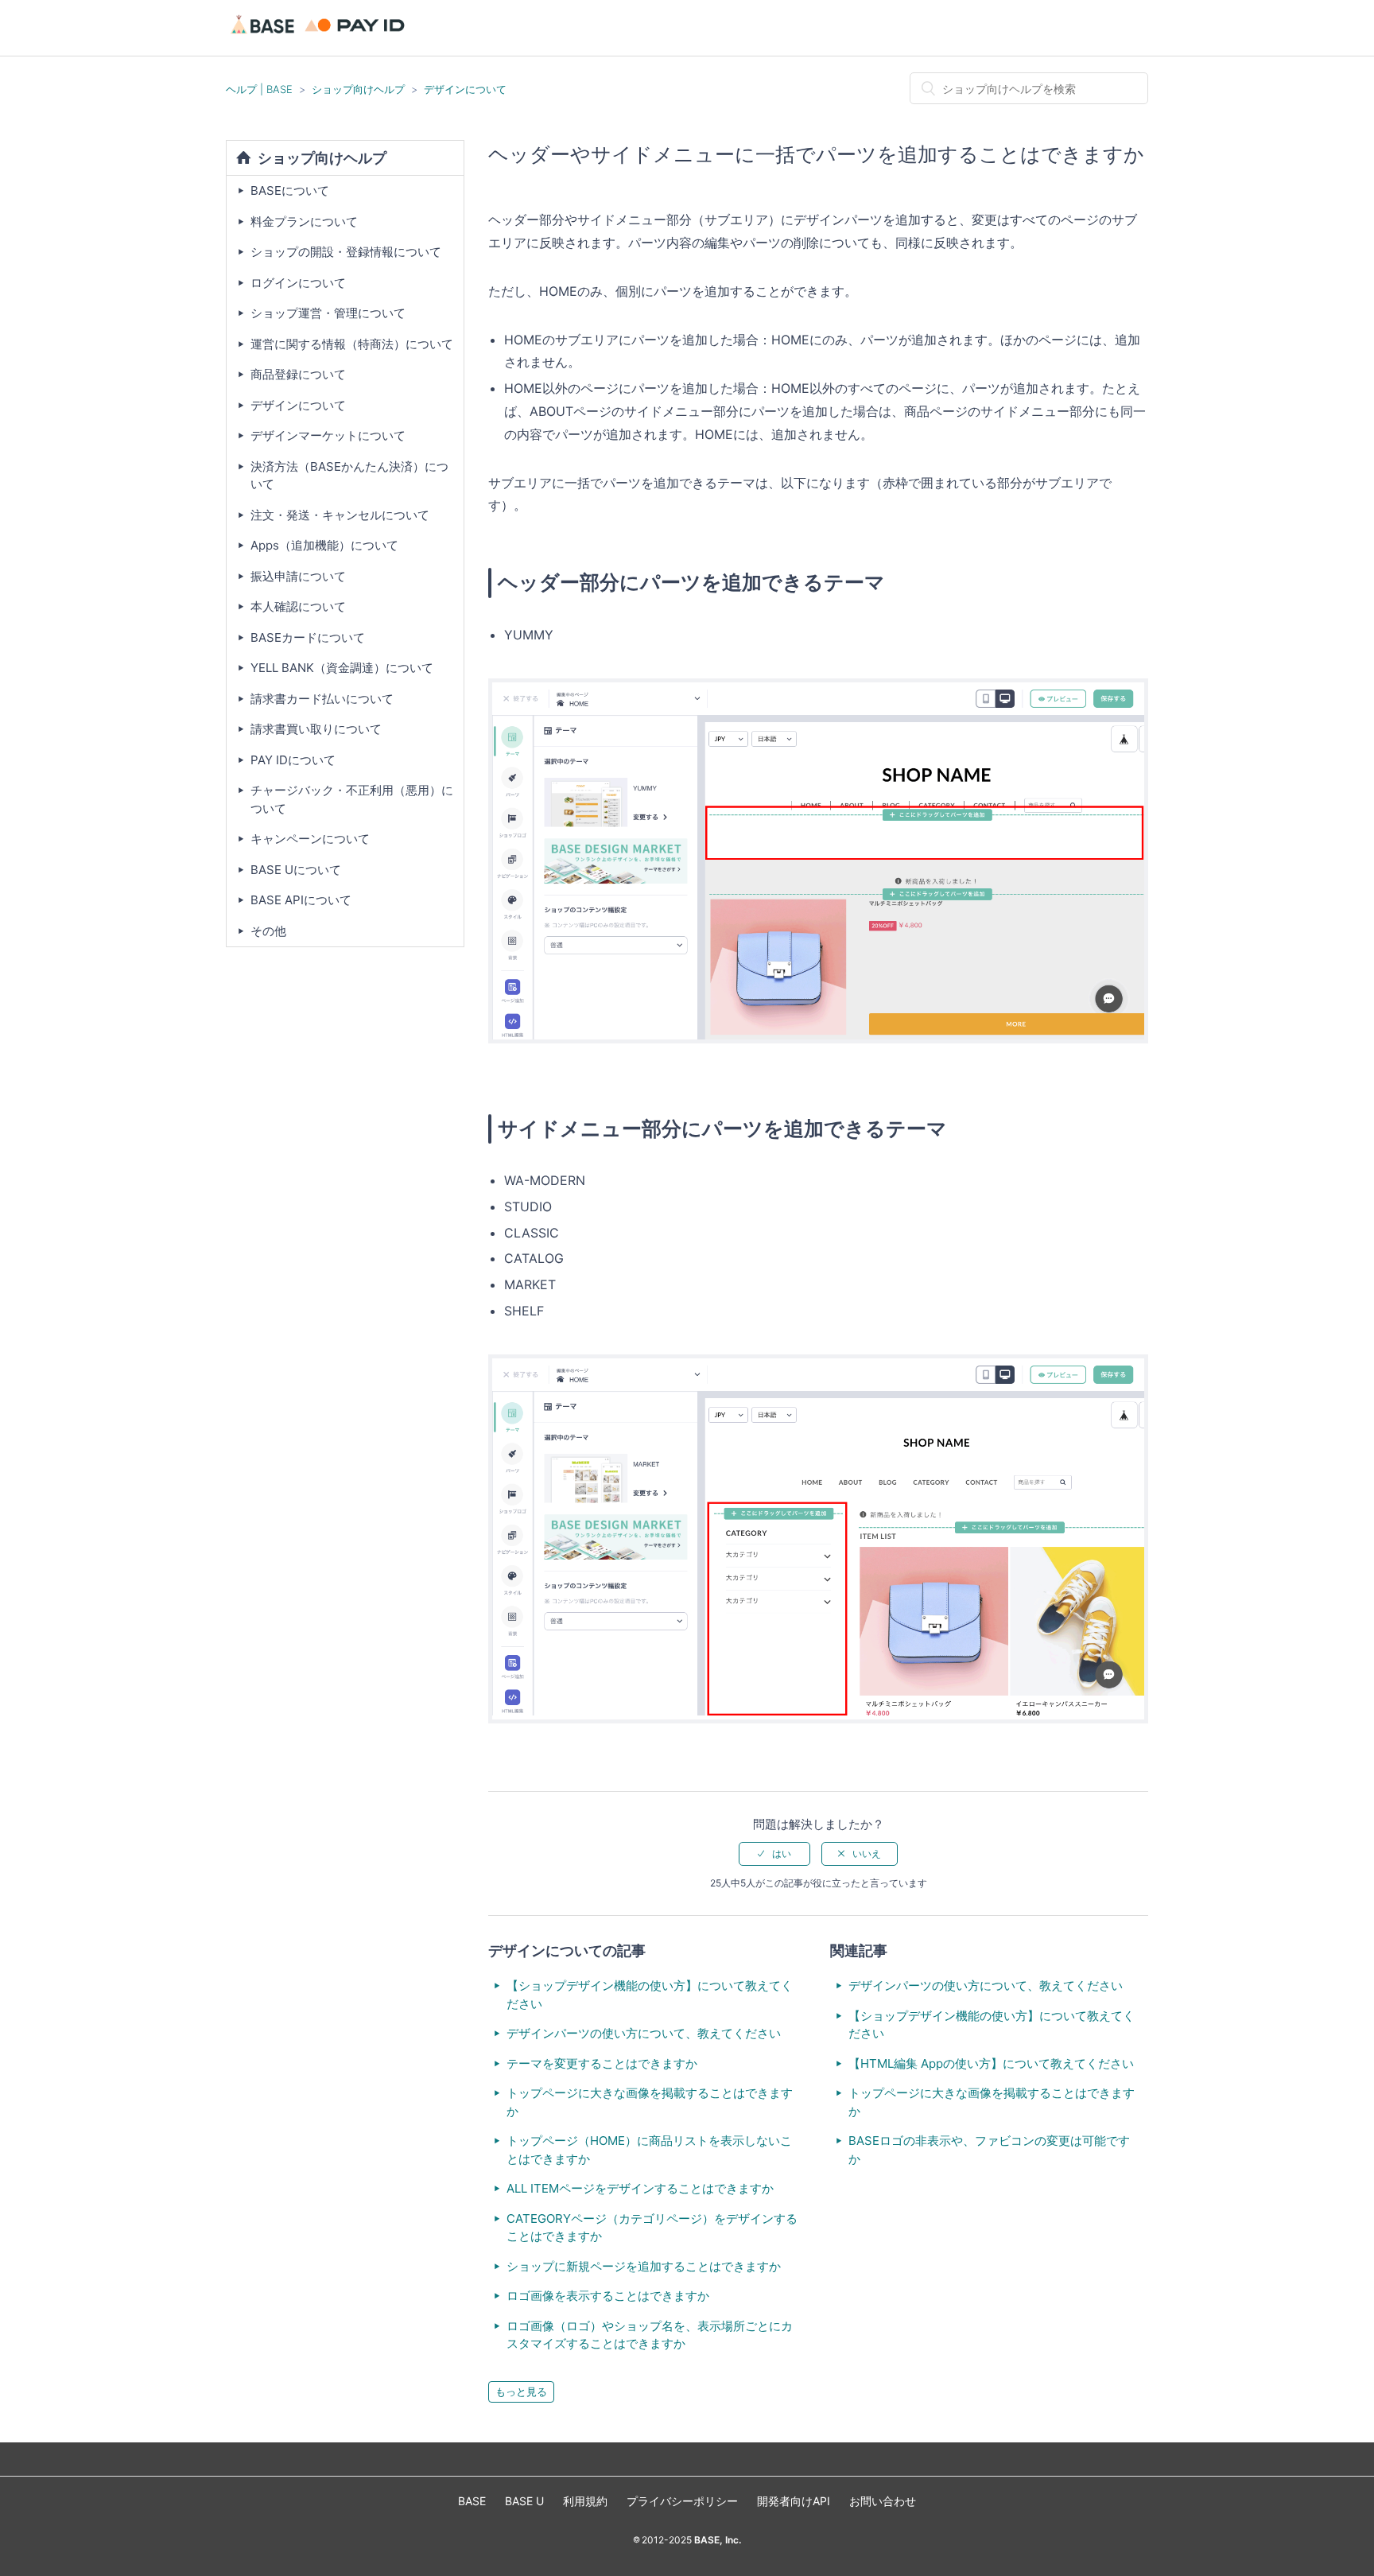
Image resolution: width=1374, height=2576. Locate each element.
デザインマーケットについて (328, 435)
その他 (268, 931)
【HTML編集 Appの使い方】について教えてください (991, 2063)
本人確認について (298, 606)
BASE (472, 2501)
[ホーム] (320, 35)
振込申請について (298, 576)
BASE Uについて (296, 870)
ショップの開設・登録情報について (346, 252)
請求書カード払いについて (322, 699)
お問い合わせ (883, 2501)
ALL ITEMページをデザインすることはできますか (640, 2188)
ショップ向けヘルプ (358, 89)
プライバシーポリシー (682, 2501)
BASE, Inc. (716, 2540)
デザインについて (465, 89)
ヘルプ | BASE (259, 89)
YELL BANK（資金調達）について (342, 668)
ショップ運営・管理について (328, 313)
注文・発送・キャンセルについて (340, 515)
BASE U (524, 2501)
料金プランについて (304, 221)
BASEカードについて (308, 637)
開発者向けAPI (794, 2501)
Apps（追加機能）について (324, 545)
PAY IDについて (293, 760)
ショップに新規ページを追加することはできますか (644, 2266)
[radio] (774, 1854)
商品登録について (298, 374)
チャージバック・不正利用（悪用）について (352, 799)
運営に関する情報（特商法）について (352, 344)
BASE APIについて (301, 900)
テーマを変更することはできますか (602, 2063)
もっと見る (521, 2391)
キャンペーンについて (310, 839)
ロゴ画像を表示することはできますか (608, 2296)
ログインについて (298, 283)
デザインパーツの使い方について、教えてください (644, 2033)
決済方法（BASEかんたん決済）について (349, 476)
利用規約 (585, 2501)
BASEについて (290, 190)
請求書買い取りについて (316, 729)
